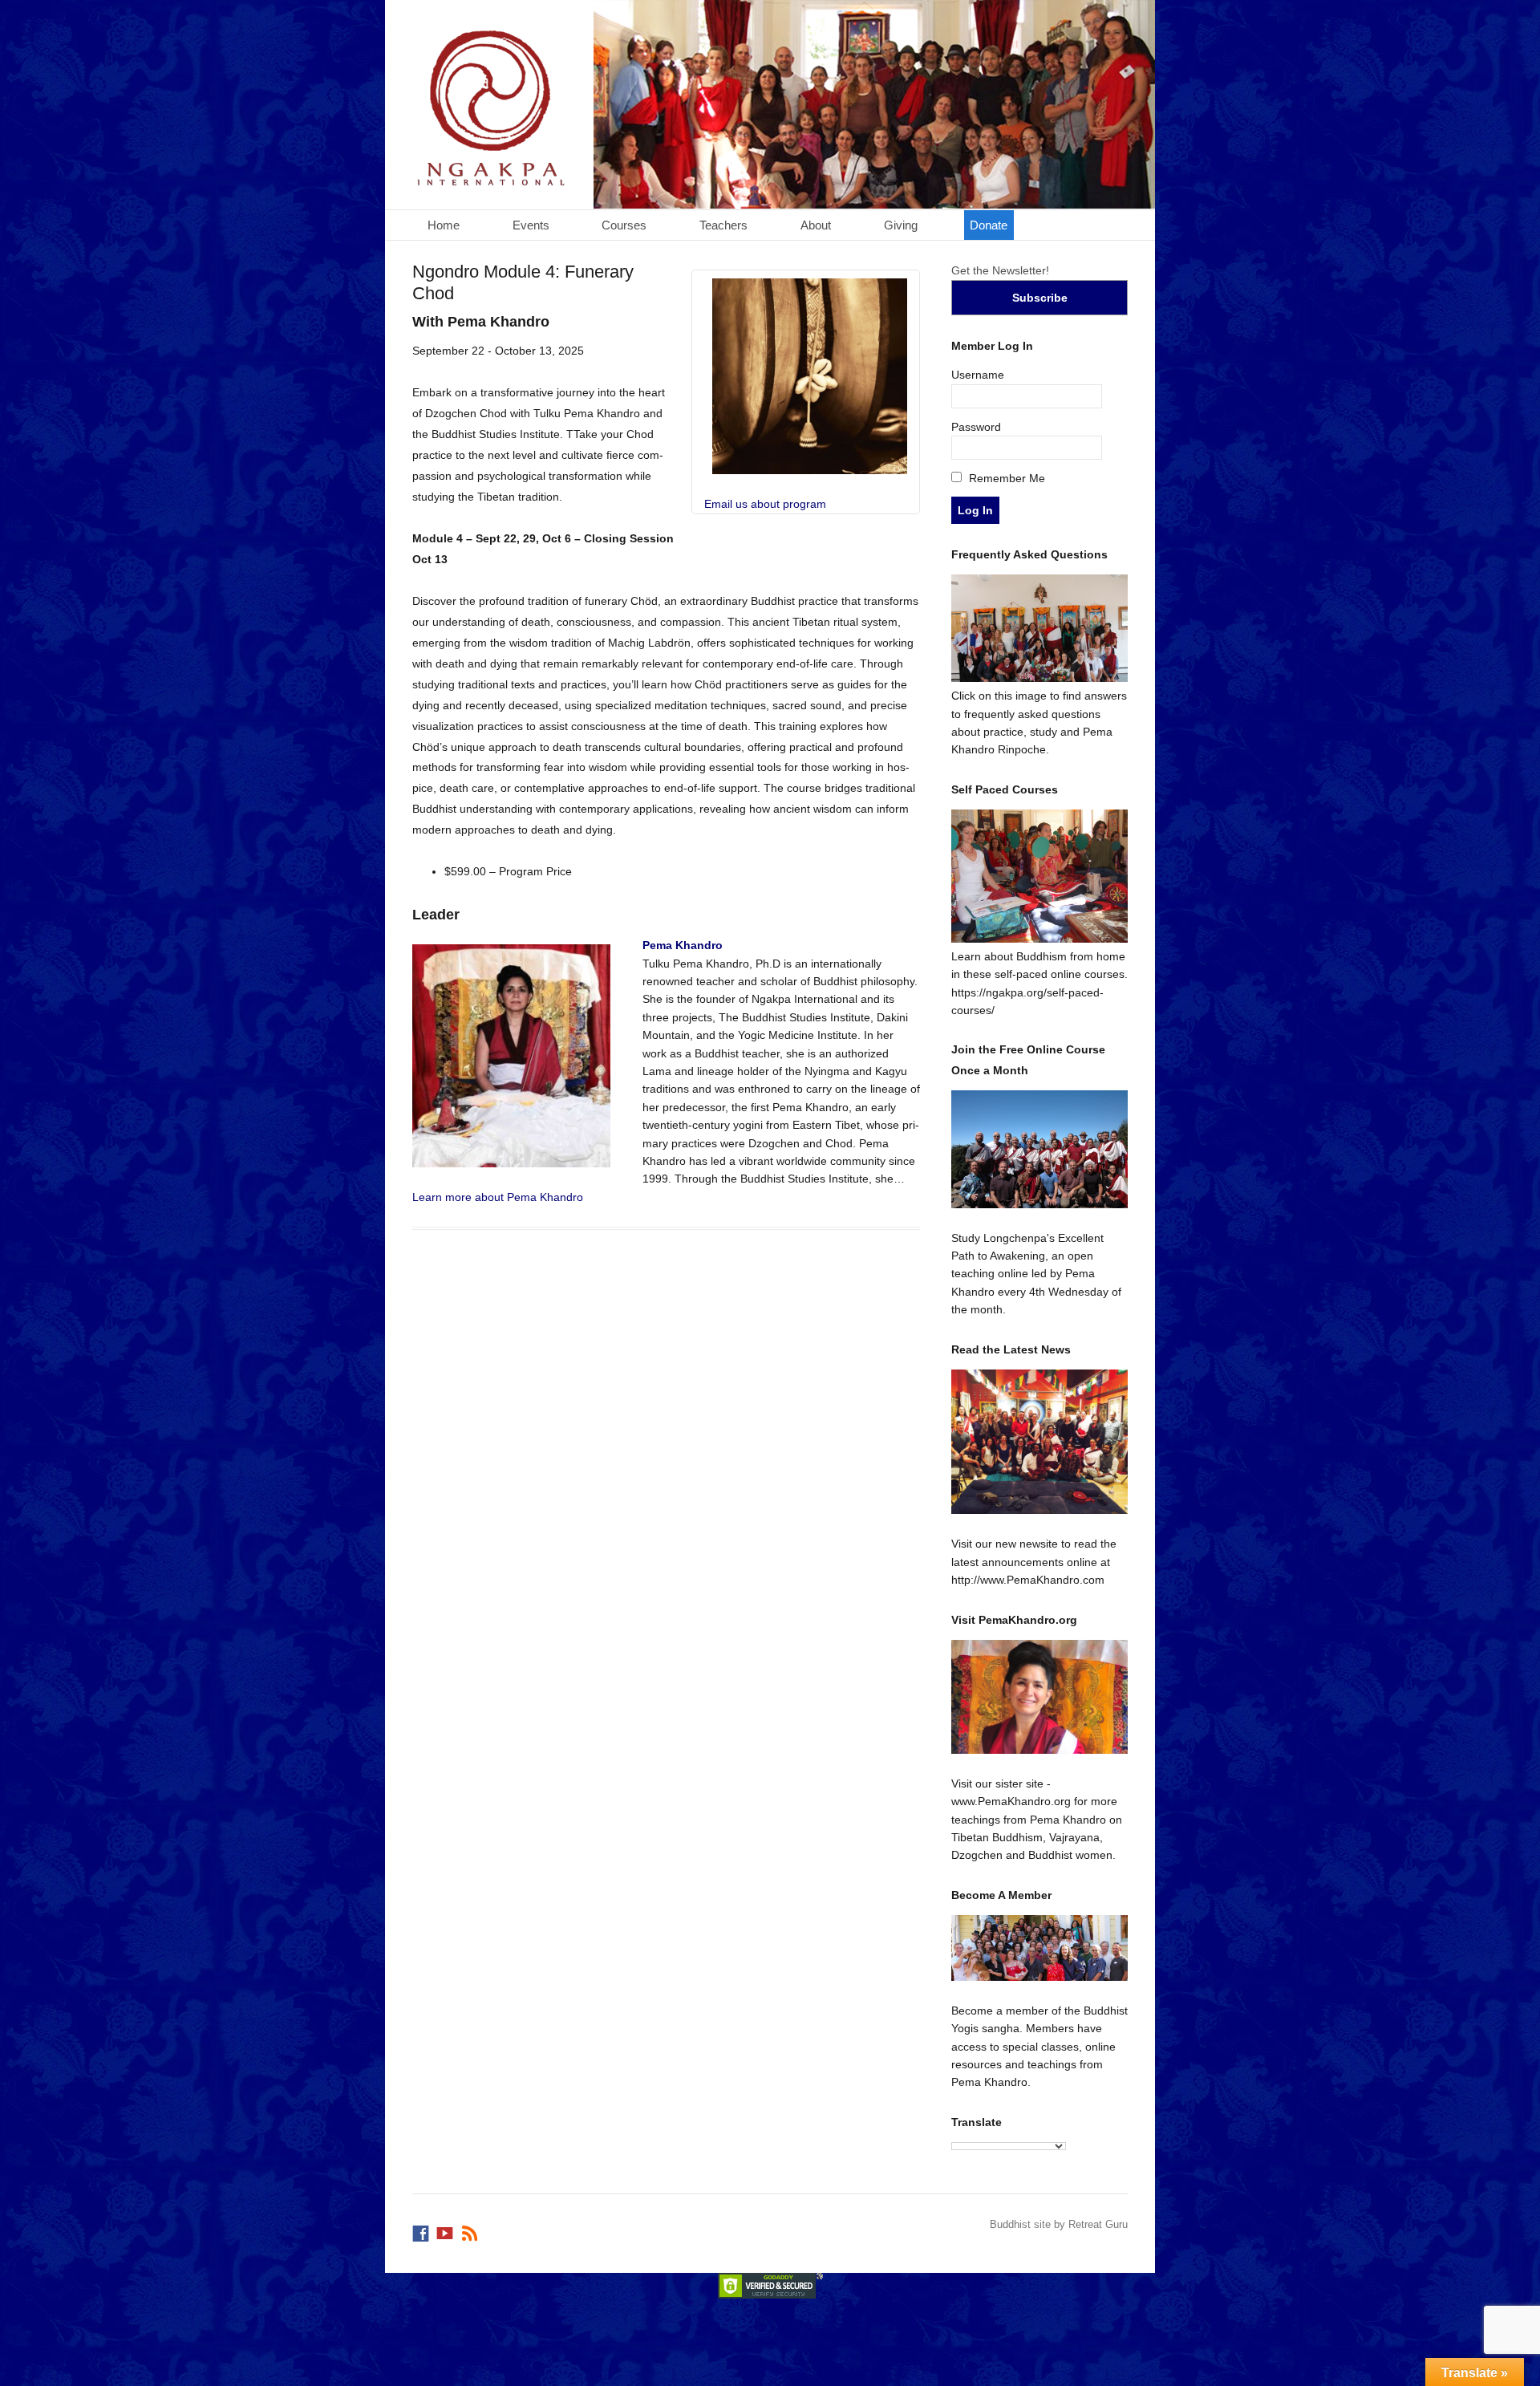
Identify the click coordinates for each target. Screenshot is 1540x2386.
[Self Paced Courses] (1040, 939)
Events (531, 225)
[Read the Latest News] (1040, 1442)
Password (976, 427)
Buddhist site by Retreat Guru (1059, 2224)
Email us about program (765, 504)
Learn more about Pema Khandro (498, 1197)
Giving (901, 225)
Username (978, 375)
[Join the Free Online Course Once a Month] (1040, 1149)
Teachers (723, 225)
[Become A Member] (1040, 1948)
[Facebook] (422, 2230)
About (816, 225)
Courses (624, 225)
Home (444, 225)
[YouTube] (446, 2230)
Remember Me (1005, 478)
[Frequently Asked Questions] (1040, 678)
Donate (989, 225)
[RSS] (471, 2230)
